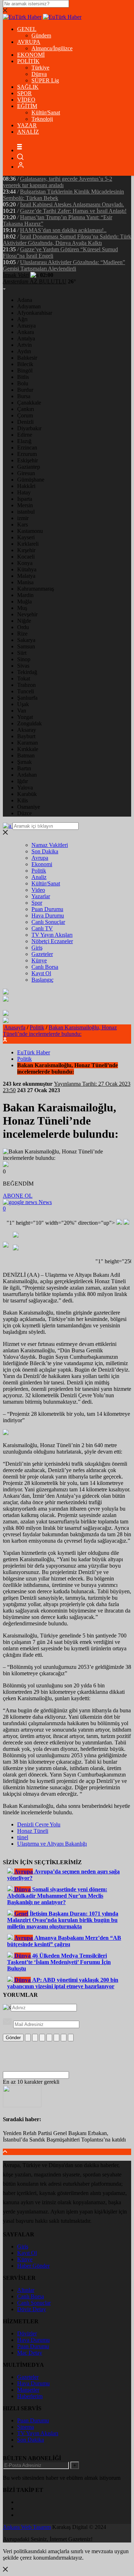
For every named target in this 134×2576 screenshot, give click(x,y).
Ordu (23, 627)
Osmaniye (29, 807)
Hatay (24, 492)
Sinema (26, 2427)
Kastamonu (30, 531)
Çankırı (26, 409)
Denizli (25, 422)
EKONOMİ (31, 55)
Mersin (25, 505)
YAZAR (27, 125)
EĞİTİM (27, 106)
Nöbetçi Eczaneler (52, 941)
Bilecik (25, 364)
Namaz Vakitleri (50, 845)
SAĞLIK (28, 87)
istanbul (26, 512)
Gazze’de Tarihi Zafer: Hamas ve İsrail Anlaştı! (73, 211)
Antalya (26, 338)
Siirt (22, 653)
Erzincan (27, 448)
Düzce (24, 813)
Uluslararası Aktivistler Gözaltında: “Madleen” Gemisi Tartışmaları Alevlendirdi (64, 265)
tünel (23, 1837)
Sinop (24, 659)
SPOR (24, 93)
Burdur (25, 390)
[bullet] (56, 2038)
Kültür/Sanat (46, 112)
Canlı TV (42, 928)
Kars (23, 525)
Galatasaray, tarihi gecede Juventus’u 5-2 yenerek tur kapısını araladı (58, 182)
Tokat (24, 678)
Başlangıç (43, 980)
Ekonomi (42, 864)
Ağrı (22, 319)
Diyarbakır (29, 428)
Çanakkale (29, 403)
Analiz (39, 877)
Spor (37, 903)
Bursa (24, 396)
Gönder (13, 2038)
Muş (22, 608)
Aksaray (27, 730)
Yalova (25, 788)
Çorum (25, 415)
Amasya (26, 326)
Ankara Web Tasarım (27, 2527)
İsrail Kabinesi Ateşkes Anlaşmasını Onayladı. (72, 204)
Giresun (26, 473)
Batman (26, 755)
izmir (23, 518)
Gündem (41, 35)
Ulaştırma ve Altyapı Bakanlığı (52, 1844)
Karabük (27, 794)
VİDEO (26, 100)
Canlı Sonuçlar (48, 922)
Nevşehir (27, 614)
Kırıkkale (28, 749)
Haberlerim (30, 2396)
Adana (25, 300)
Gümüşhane (31, 480)
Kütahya (27, 569)
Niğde (24, 621)
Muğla (24, 601)
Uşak (23, 704)
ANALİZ (28, 132)
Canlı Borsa (45, 967)
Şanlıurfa (27, 698)
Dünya (39, 74)
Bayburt (26, 736)
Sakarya (26, 640)
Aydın (24, 351)
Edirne (25, 435)
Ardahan (27, 775)
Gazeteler (42, 954)
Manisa (25, 582)
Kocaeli (26, 557)
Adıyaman (29, 306)
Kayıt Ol (41, 973)
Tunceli (26, 691)
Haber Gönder (33, 2266)
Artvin (24, 345)
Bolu (23, 383)
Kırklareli (28, 544)
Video (38, 890)
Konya (25, 563)
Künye (39, 960)
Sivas (23, 666)
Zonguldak (29, 723)
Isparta (25, 499)
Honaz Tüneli (33, 1831)
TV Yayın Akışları (52, 935)
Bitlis (23, 377)
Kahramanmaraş (36, 589)
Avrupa (40, 858)
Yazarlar (41, 896)
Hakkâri (26, 486)
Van (22, 711)
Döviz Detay (32, 2309)
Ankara (26, 332)
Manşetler (28, 2390)
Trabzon (26, 685)
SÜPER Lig (45, 80)
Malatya (26, 576)
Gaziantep (29, 467)
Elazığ (24, 441)
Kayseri (26, 537)
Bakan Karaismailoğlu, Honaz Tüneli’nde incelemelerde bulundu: (60, 1031)
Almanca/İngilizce (52, 48)
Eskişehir (28, 460)
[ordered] (49, 2038)
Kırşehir (26, 550)
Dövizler (27, 2333)
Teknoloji (42, 119)
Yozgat (25, 717)
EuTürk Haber (34, 1052)
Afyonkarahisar (35, 313)
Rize (22, 634)
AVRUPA (29, 42)
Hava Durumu (48, 916)
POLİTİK (28, 61)
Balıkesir (27, 358)
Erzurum (27, 454)
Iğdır (23, 781)
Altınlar (26, 2290)
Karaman (28, 743)
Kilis (23, 800)
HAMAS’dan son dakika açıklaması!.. (63, 230)
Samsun (26, 646)
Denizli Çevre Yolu (39, 1824)
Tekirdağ (27, 672)
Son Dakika (45, 851)
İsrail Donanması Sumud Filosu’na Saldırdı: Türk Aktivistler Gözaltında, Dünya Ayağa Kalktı (67, 240)
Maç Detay (30, 2353)
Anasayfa (15, 1027)
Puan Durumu (47, 909)
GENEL (27, 29)
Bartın (24, 768)
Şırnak (24, 762)
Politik (39, 871)
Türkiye (40, 68)
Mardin (25, 595)
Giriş (37, 948)
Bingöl (25, 371)
